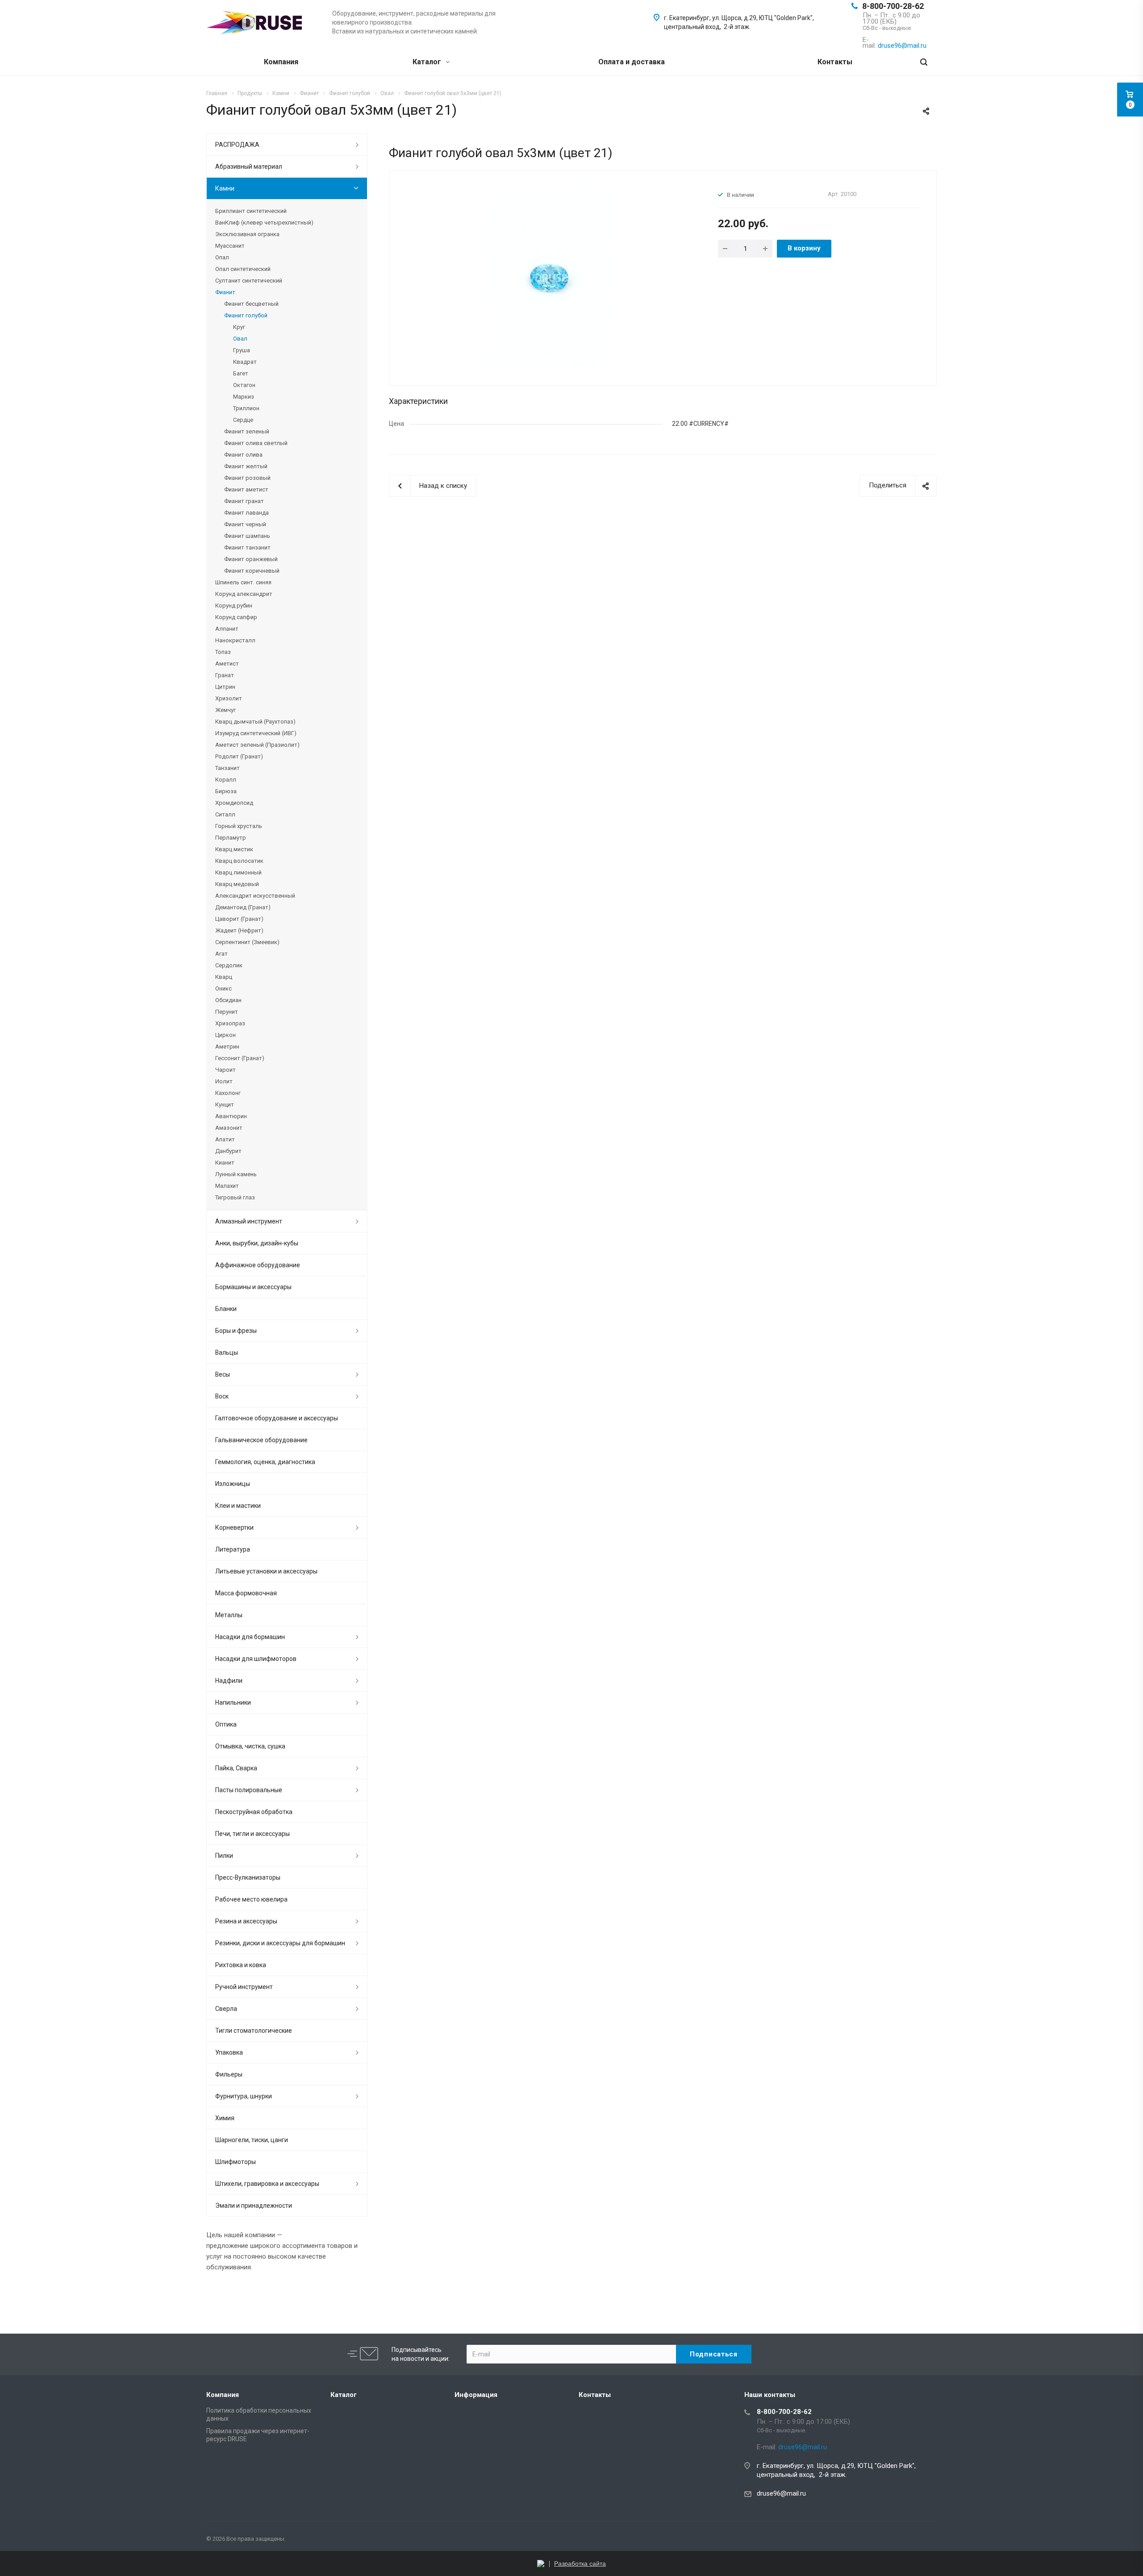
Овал (240, 339)
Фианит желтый (246, 466)
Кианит (225, 1163)
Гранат (225, 675)
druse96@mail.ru (781, 2493)
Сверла (226, 2009)
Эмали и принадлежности (254, 2206)
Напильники (233, 1702)
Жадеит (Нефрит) (239, 930)
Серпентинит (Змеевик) (247, 942)
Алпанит (227, 629)
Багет (241, 373)
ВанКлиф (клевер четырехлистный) (264, 223)
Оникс (223, 988)
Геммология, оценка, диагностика (265, 1462)
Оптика (226, 1724)
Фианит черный (245, 524)
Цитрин (225, 687)
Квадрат (245, 362)
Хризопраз (230, 1023)
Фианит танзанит (247, 547)
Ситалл (225, 814)
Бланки (226, 1309)
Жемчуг (225, 710)
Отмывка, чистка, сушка (250, 1746)
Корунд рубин (234, 606)
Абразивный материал (249, 166)
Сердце (243, 420)
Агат (221, 954)
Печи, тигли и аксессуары (252, 1834)
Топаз (223, 652)
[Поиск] (924, 62)
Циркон (225, 1035)
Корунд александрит (244, 594)
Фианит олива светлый (256, 443)
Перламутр (231, 838)
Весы (223, 1374)
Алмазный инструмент (249, 1221)
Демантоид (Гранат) (243, 907)
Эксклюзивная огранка (247, 234)
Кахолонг (228, 1093)
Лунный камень (236, 1174)
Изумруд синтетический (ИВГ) (256, 733)
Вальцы (227, 1353)
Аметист (227, 664)
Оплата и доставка (632, 62)
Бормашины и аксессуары (253, 1287)
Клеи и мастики (238, 1506)
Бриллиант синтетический (251, 211)
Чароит (225, 1070)
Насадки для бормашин (250, 1637)
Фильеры (229, 2074)
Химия (225, 2118)
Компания (281, 62)
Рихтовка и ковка (241, 1965)
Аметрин (227, 1047)
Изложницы (233, 1484)
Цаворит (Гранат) (239, 919)
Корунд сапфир (236, 617)
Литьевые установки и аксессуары (266, 1571)
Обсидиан (228, 1000)
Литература (233, 1549)
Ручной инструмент (244, 1987)
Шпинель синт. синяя (243, 582)
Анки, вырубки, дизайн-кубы (257, 1243)
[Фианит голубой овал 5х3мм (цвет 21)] (550, 278)
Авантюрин (231, 1116)
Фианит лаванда (246, 513)
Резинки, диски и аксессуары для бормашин (280, 1943)
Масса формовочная (246, 1593)
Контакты (835, 62)
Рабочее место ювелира (251, 1899)
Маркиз (244, 397)
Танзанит (227, 768)
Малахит (227, 1186)
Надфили (229, 1681)
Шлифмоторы (236, 2162)
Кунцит (225, 1105)
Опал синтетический (243, 269)
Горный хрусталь (239, 826)
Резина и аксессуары (246, 1921)
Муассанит (230, 246)
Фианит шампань (247, 536)
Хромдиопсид (234, 803)
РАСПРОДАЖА (237, 145)
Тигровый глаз (235, 1197)
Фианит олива (243, 455)
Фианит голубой (246, 315)
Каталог (428, 62)
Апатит (225, 1139)
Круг (239, 327)
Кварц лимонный (238, 872)
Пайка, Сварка (236, 1768)
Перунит (227, 1012)
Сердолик (229, 965)
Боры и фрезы (236, 1331)
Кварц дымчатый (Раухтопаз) (255, 722)
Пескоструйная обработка (254, 1812)
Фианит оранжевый (251, 559)
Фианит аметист (246, 489)
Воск (222, 1396)
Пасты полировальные (249, 1790)
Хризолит (229, 698)
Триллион (246, 408)
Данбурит (228, 1151)
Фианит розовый (247, 478)
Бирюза (226, 791)
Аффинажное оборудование (258, 1265)
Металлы (229, 1615)
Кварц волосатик (239, 861)
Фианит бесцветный (251, 304)
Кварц (224, 977)
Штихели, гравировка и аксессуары (267, 2184)
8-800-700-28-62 (893, 6)
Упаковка (229, 2052)
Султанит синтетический (249, 281)
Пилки (224, 1856)
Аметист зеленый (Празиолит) (257, 745)
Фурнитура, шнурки (244, 2096)
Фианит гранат (244, 501)
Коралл (226, 780)
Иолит (224, 1081)
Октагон (244, 385)
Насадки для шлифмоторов (256, 1659)
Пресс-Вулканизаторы (248, 1877)
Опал (222, 257)
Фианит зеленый (247, 431)
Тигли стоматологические (254, 2031)
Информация (476, 2395)
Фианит (225, 292)
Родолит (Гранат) (239, 756)
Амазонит (229, 1128)
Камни (225, 188)
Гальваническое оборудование (261, 1440)
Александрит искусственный (255, 896)
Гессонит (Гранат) (240, 1058)
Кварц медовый (237, 884)
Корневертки (234, 1527)
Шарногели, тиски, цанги (252, 2140)
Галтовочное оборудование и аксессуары (277, 1418)
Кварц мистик (234, 849)
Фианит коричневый (252, 571)
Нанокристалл (235, 640)
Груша (242, 350)
